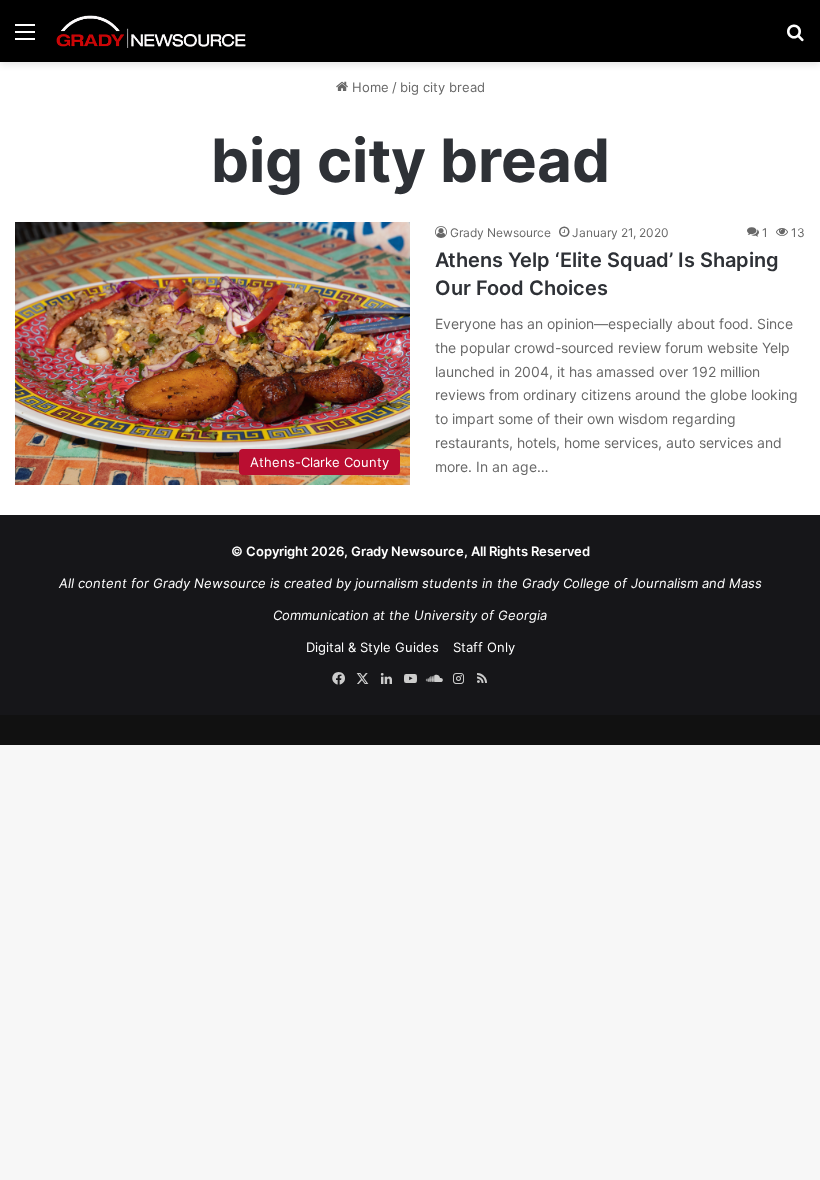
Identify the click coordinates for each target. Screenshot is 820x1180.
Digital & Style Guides (372, 647)
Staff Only (484, 647)
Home (368, 87)
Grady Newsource (500, 232)
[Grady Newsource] (151, 31)
